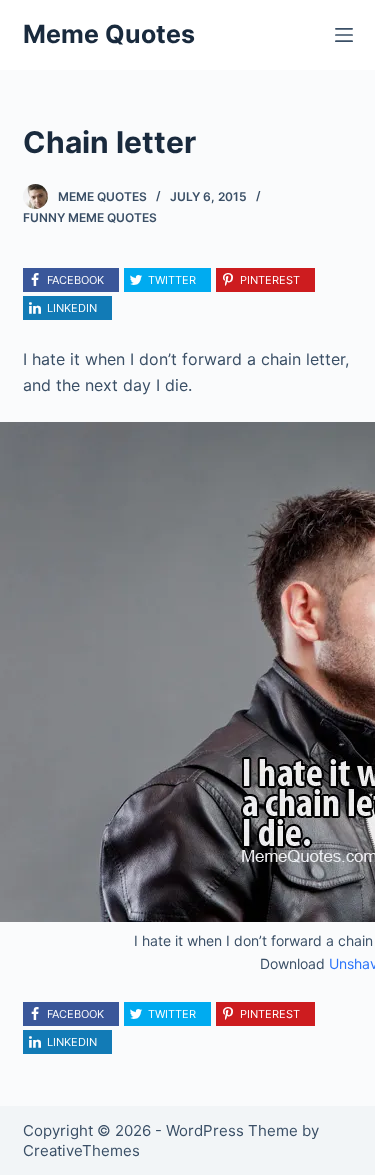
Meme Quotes (109, 34)
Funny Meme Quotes (90, 217)
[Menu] (344, 35)
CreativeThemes (81, 1150)
